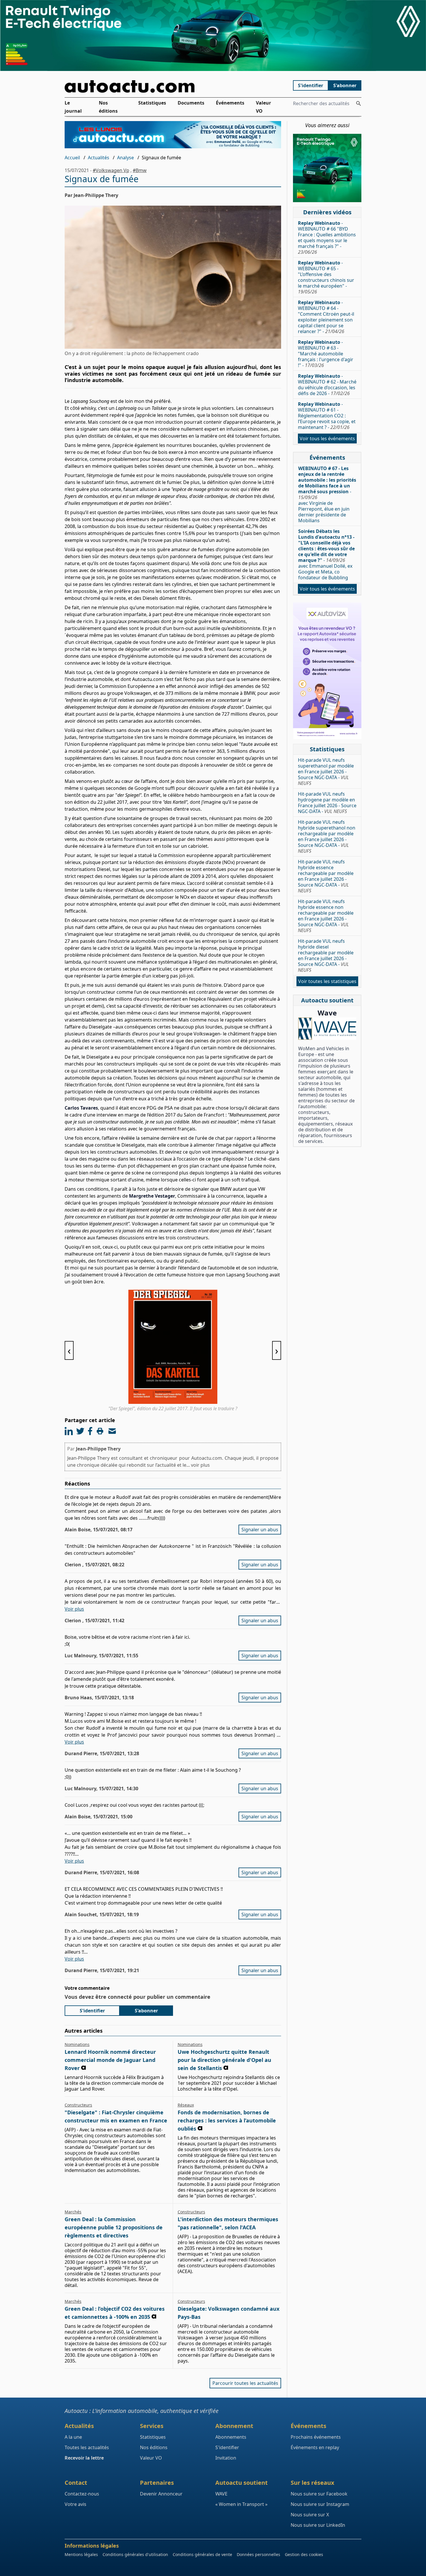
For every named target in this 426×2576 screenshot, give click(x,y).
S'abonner (345, 85)
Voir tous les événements (327, 439)
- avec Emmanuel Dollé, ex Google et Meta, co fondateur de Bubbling (326, 554)
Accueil (72, 158)
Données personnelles (258, 2554)
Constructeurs (78, 2105)
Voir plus (74, 1609)
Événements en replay (315, 2447)
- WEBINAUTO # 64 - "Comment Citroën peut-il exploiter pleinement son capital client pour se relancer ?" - (326, 317)
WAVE (221, 2494)
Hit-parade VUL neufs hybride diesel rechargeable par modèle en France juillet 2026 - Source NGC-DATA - (326, 956)
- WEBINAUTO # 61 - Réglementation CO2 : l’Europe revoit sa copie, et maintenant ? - (327, 416)
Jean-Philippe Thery (98, 1449)
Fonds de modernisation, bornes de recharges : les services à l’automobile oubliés (227, 2120)
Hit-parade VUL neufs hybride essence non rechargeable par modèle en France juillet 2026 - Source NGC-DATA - (326, 916)
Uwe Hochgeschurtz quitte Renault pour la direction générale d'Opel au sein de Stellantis (224, 2060)
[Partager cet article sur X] (80, 1431)
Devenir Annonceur (161, 2494)
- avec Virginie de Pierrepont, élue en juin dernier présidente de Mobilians (327, 494)
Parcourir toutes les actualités (245, 2383)
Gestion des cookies (304, 2554)
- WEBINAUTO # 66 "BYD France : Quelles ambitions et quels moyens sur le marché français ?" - (327, 237)
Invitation (226, 2458)
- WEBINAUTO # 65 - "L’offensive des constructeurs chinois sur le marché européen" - (326, 277)
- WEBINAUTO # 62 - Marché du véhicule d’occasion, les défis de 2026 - (327, 385)
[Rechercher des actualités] (358, 103)
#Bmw (140, 170)
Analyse (125, 158)
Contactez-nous (82, 2494)
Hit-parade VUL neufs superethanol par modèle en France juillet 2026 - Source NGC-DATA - (326, 772)
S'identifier (311, 85)
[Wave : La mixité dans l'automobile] (327, 1029)
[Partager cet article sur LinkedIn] (69, 1431)
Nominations (77, 2044)
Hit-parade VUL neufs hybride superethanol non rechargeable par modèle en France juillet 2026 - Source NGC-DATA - (327, 836)
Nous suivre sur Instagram (320, 2504)
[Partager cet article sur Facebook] (90, 1431)
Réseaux (186, 2105)
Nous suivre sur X (310, 2515)
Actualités (99, 158)
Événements (230, 103)
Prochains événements (316, 2437)
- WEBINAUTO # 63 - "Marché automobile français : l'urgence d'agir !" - (326, 354)
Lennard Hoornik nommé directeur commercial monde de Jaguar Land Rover (110, 2060)
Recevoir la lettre (84, 2458)
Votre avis (75, 2504)
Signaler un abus (260, 1530)
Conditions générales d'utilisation (135, 2554)
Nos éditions (108, 107)
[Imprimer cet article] (100, 1431)
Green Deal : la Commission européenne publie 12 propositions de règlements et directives (114, 2227)
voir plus (200, 1465)
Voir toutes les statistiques (327, 981)
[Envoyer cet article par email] (112, 1431)
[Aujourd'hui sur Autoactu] (173, 86)
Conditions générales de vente (202, 2554)
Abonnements (231, 2437)
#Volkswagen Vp (111, 170)
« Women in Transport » (241, 2504)
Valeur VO (263, 107)
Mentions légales (81, 2554)
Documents (191, 103)
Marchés (73, 2212)
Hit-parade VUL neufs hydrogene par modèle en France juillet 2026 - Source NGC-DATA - (327, 803)
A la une (73, 2437)
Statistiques (152, 103)
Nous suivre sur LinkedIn (318, 2525)
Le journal (73, 107)
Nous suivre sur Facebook (319, 2494)
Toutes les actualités (87, 2447)
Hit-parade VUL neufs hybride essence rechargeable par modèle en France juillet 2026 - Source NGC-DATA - (326, 876)
